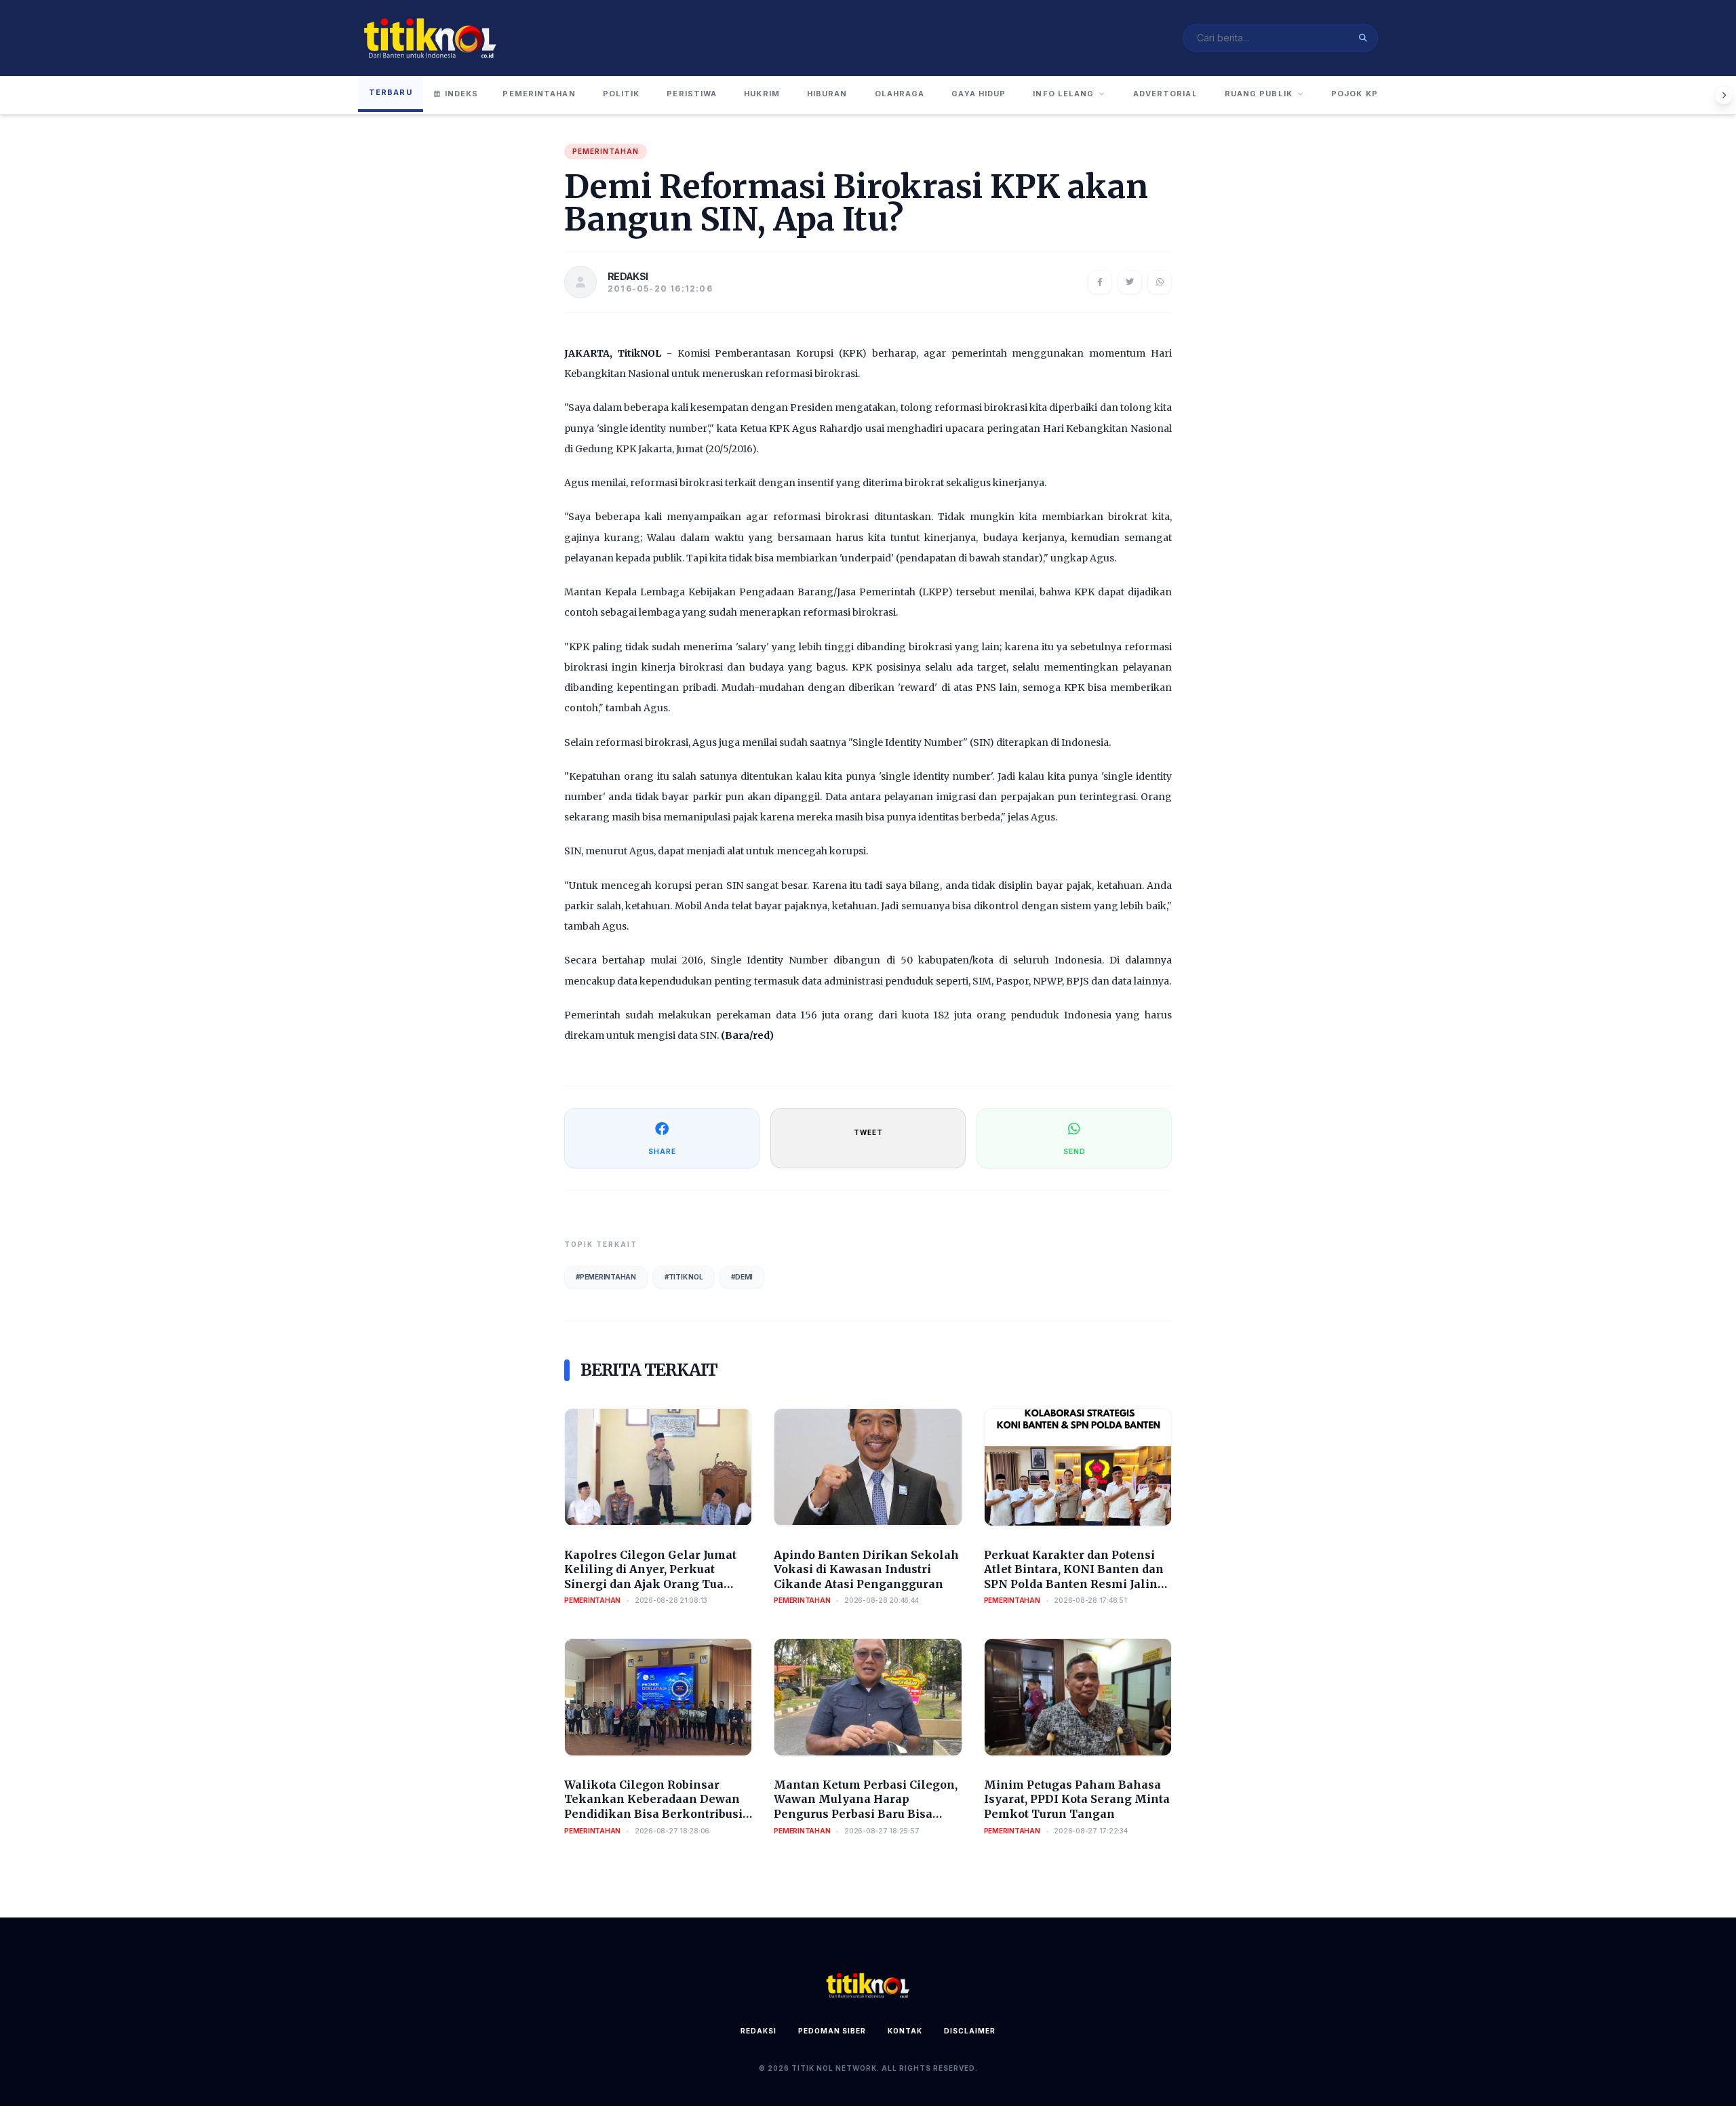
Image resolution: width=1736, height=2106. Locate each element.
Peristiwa (692, 94)
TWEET (868, 1132)
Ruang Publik (1259, 94)
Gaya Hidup (979, 94)
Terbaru (391, 92)
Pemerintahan (539, 94)
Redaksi (758, 2031)
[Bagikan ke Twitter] (1130, 282)
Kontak (905, 2031)
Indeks (462, 94)
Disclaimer (970, 2031)
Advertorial (1165, 94)
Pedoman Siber (832, 2031)
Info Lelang (1063, 94)
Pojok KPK (1358, 94)
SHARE (662, 1151)
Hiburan (827, 94)
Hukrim (762, 94)
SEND (1074, 1151)
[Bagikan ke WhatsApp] (1160, 282)
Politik (622, 94)
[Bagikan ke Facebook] (1100, 282)
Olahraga (900, 94)
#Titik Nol (684, 1277)
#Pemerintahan (606, 1277)
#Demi (742, 1277)
